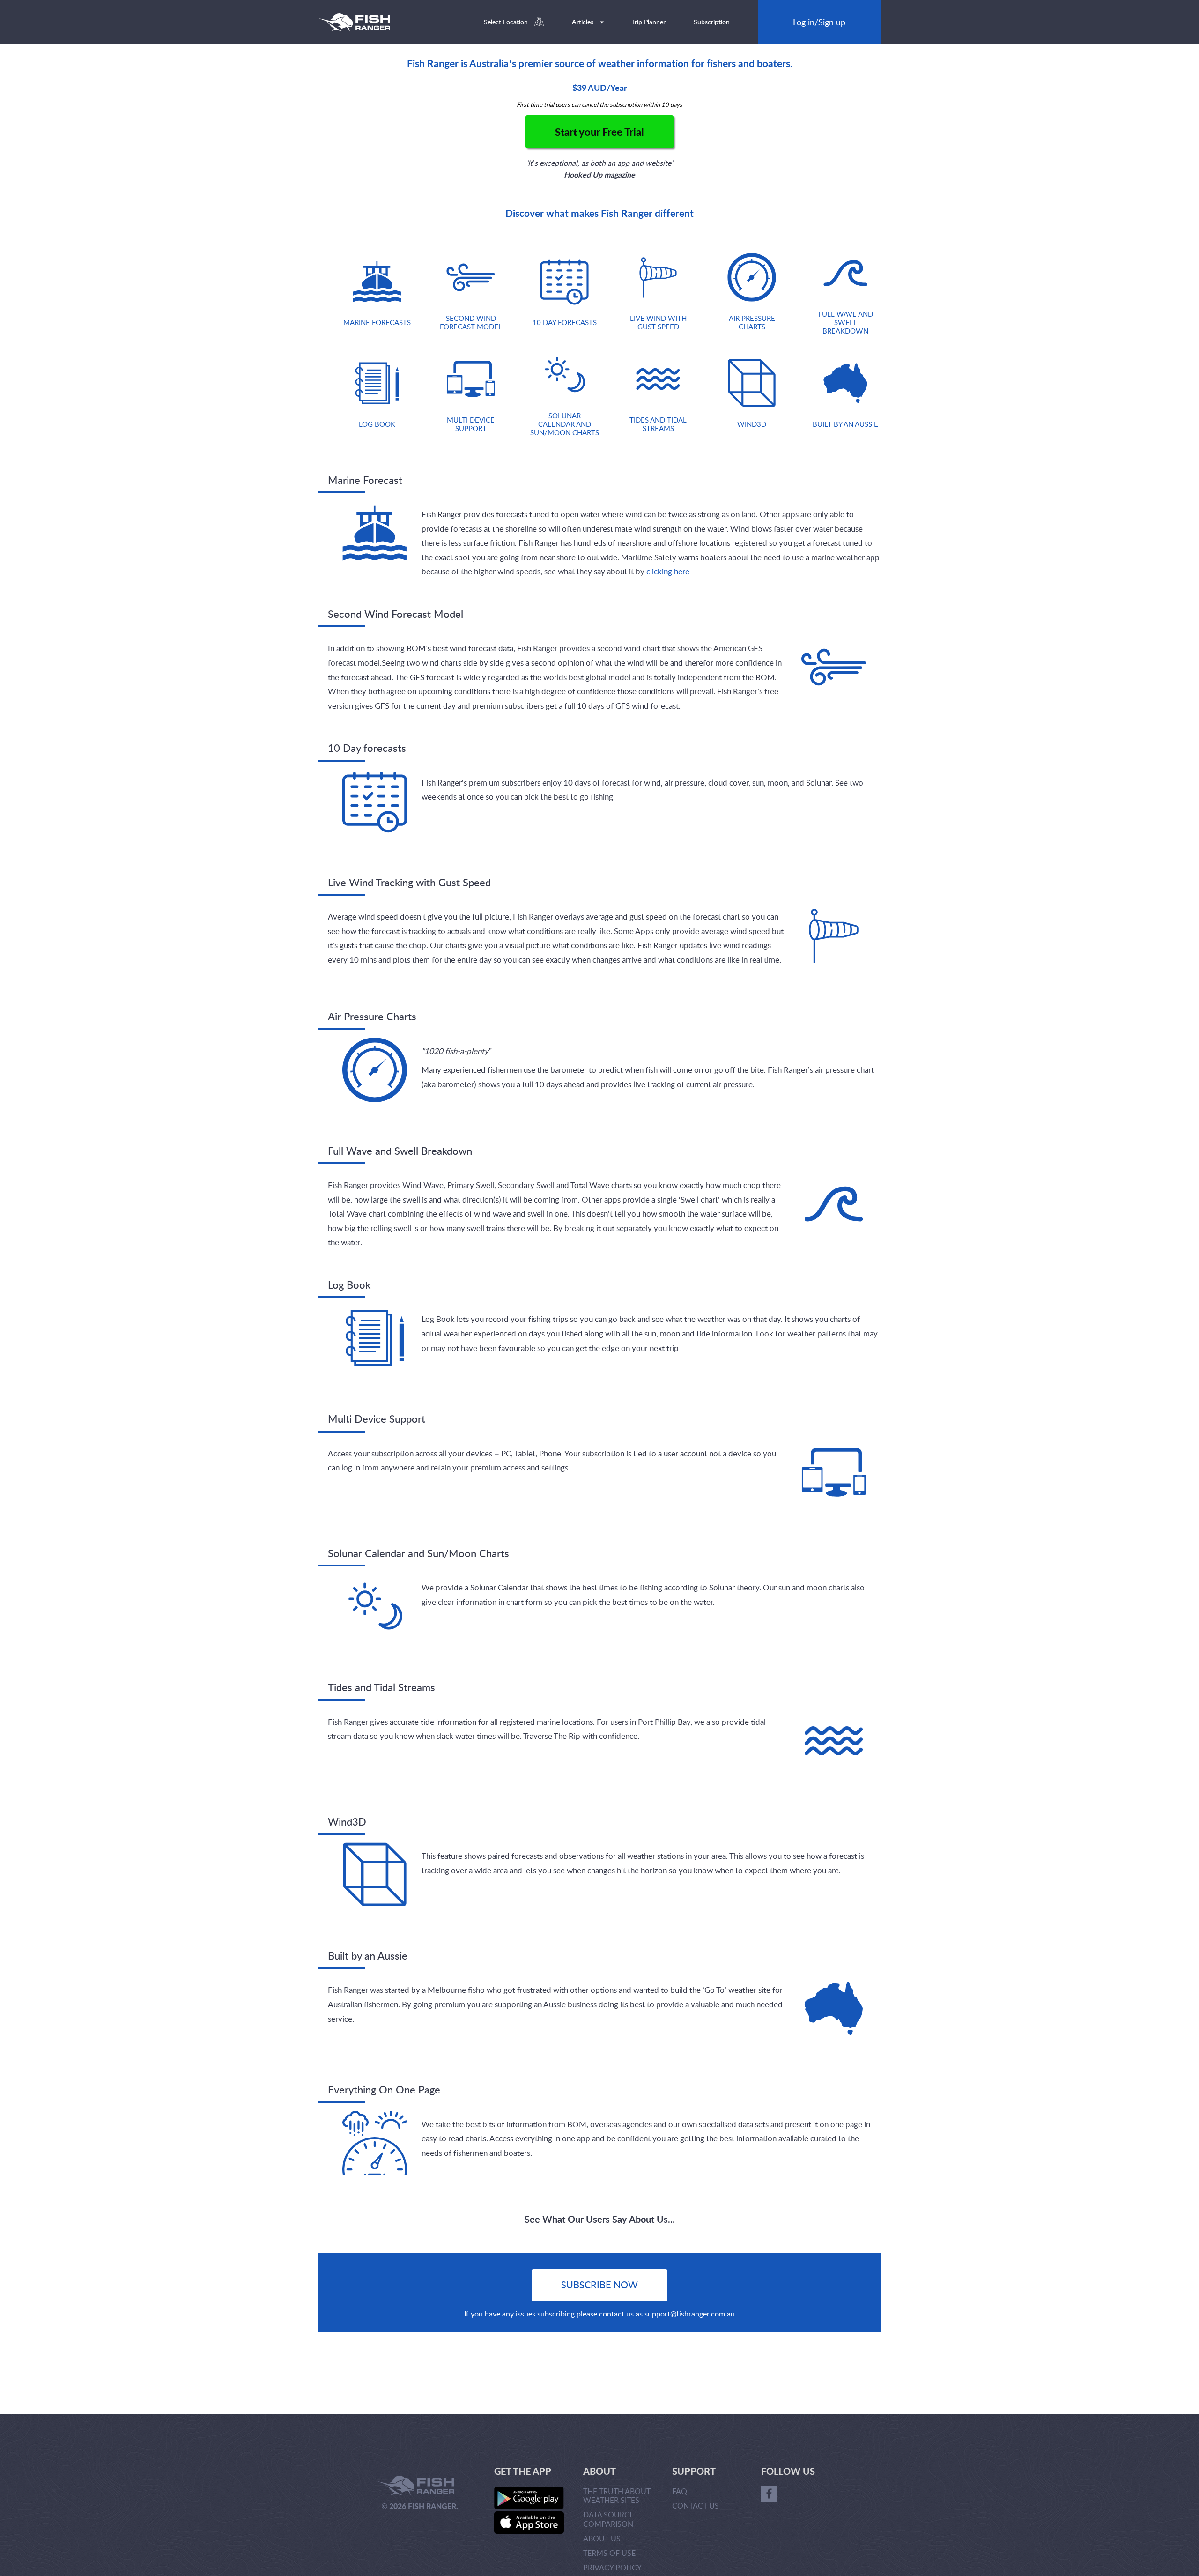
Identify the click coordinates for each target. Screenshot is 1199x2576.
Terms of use (609, 2553)
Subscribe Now (599, 2285)
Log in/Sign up (819, 22)
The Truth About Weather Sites (617, 2496)
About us (602, 2539)
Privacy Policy (612, 2568)
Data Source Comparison (608, 2519)
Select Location (507, 22)
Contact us (696, 2506)
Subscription (712, 22)
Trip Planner (649, 22)
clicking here (668, 571)
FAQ (680, 2491)
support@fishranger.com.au (690, 2314)
